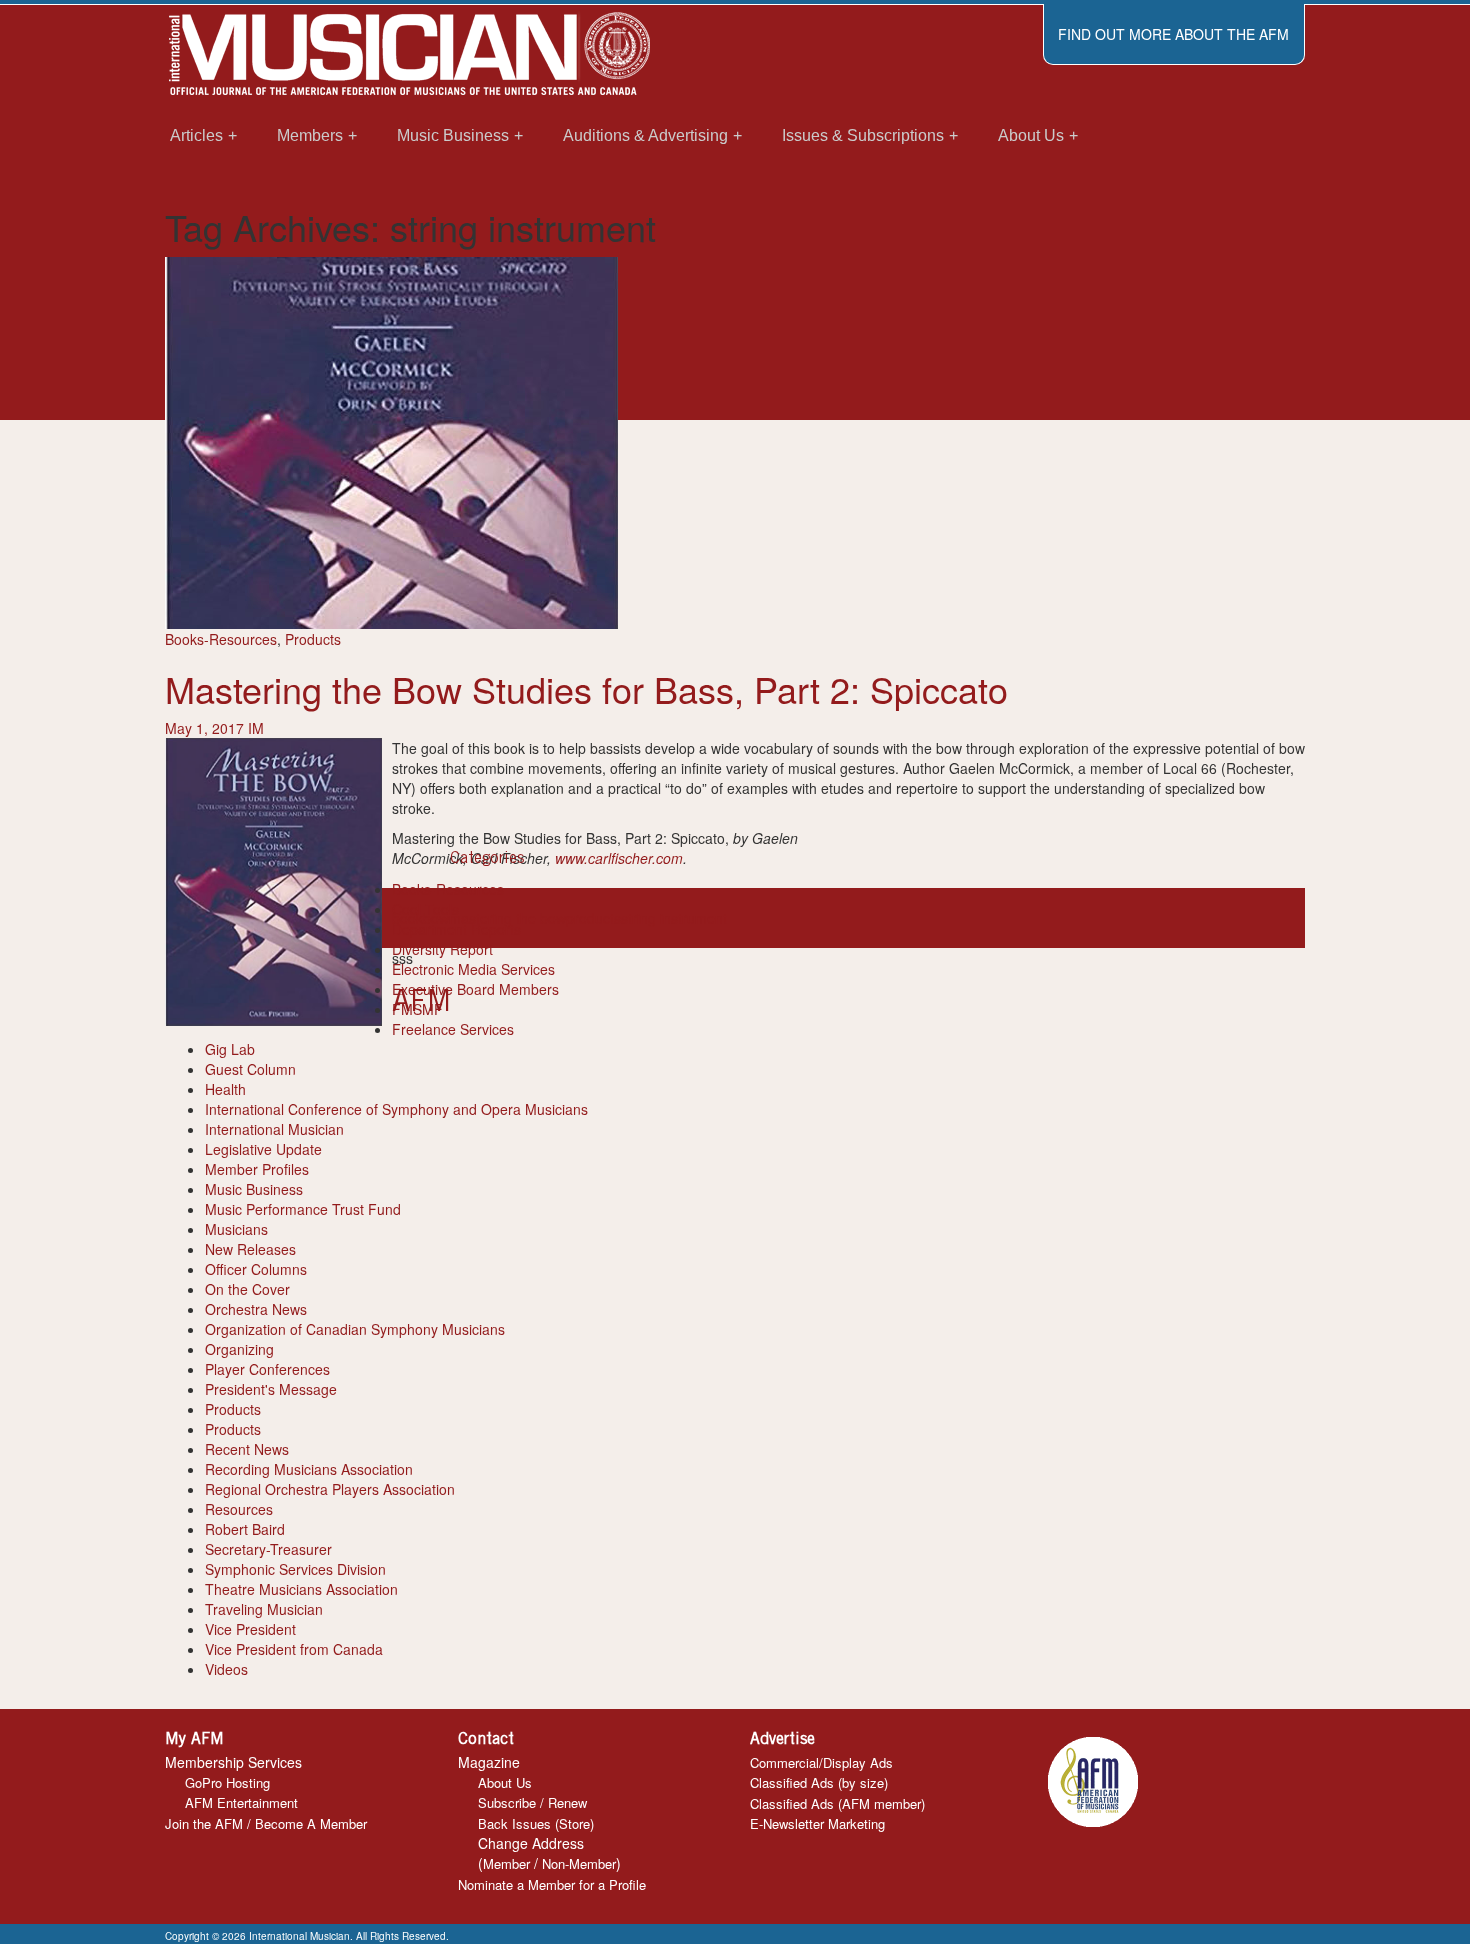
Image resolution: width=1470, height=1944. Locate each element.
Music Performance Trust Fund (303, 1209)
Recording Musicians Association (309, 1469)
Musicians (236, 1229)
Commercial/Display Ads (821, 1762)
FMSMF (417, 1009)
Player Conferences (267, 1369)
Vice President (250, 1629)
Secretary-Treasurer (268, 1549)
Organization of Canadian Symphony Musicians (355, 1329)
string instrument (674, 918)
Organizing (239, 1349)
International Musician (274, 1129)
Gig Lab (230, 1049)
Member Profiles (257, 1169)
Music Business (254, 1189)
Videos (226, 1669)
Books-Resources (221, 639)
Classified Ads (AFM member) (837, 1803)
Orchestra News (256, 1309)
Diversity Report (442, 949)
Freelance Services (453, 1029)
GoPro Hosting (227, 1782)
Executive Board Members (475, 989)
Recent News (247, 1449)
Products (313, 639)
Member (506, 1863)
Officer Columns (256, 1269)
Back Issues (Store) (536, 1823)
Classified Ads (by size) (819, 1782)
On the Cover (247, 1289)
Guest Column (250, 1069)
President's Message (271, 1389)
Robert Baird (245, 1529)
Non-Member (579, 1863)
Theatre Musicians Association (301, 1589)
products (593, 918)
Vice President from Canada (294, 1649)
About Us (505, 1782)
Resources (239, 1509)
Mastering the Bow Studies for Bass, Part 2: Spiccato (586, 688)
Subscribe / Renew (532, 1802)
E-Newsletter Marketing (817, 1823)
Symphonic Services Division (295, 1569)
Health (225, 1089)
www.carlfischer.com (619, 858)
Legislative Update (263, 1149)
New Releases (250, 1249)
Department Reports (456, 929)
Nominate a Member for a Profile (552, 1884)
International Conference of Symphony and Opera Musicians (396, 1109)
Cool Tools (425, 909)
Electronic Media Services (473, 969)
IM (256, 728)
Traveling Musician (264, 1609)
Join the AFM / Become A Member (266, 1823)
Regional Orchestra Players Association (330, 1489)
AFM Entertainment (241, 1802)
